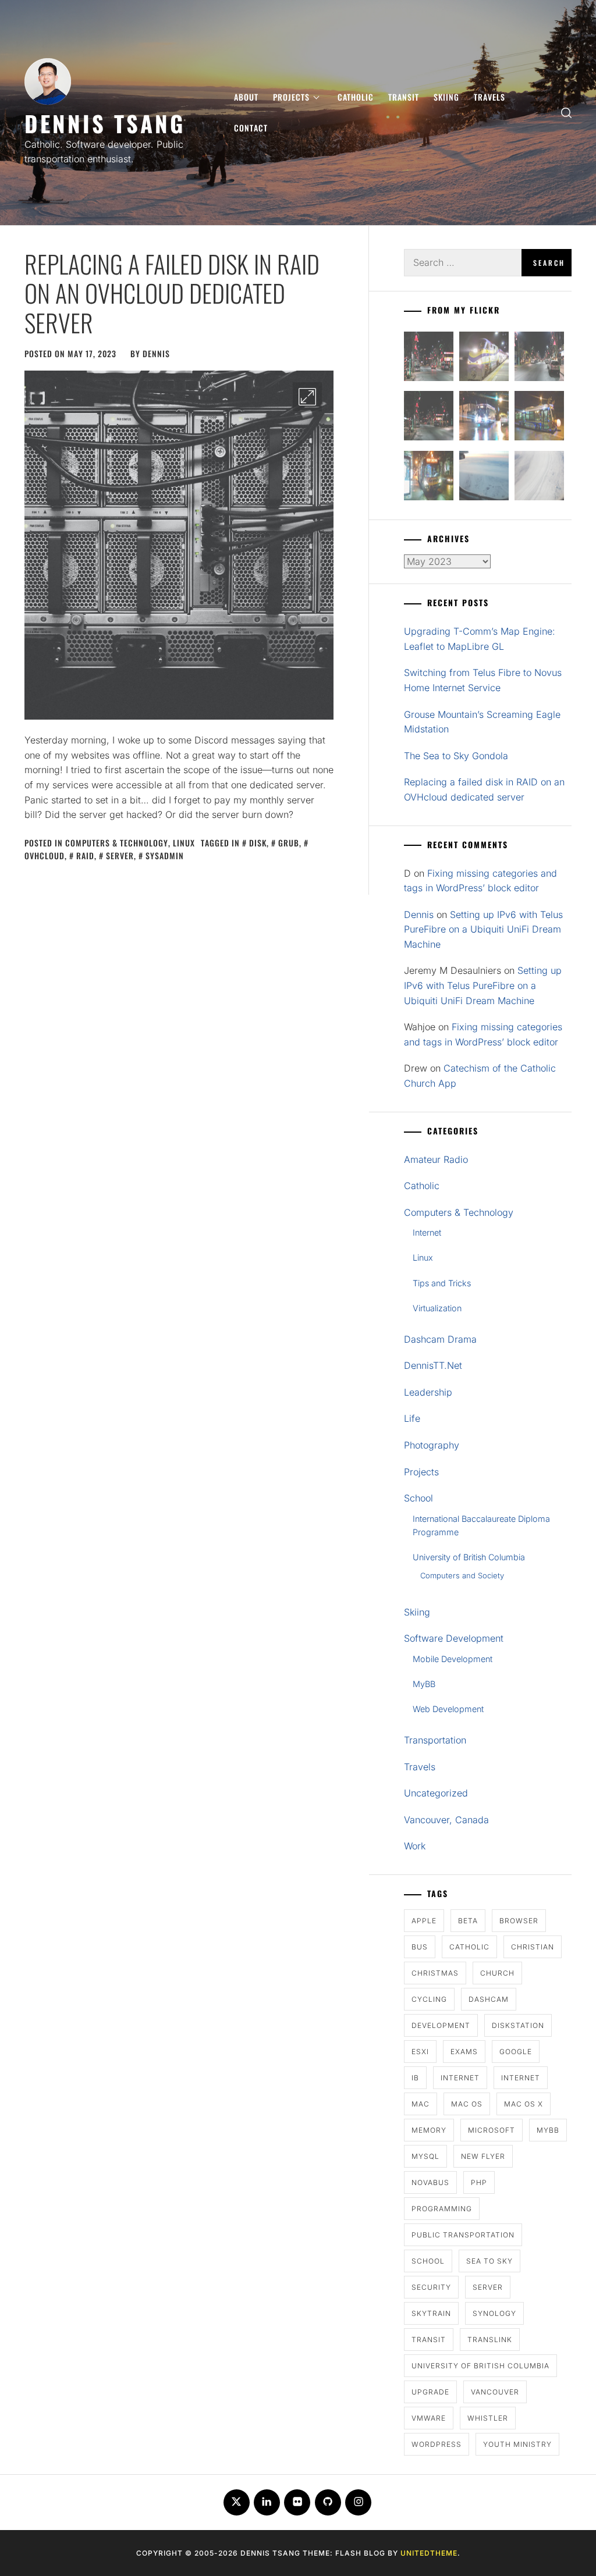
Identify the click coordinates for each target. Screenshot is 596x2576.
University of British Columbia (469, 1557)
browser (519, 1921)
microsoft (492, 2130)
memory (429, 2130)
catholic (469, 1947)
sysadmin (165, 855)
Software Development (454, 1638)
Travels (489, 97)
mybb (548, 2130)
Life (412, 1418)
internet (460, 2078)
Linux (184, 843)
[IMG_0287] (429, 359)
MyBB (424, 1684)
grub (289, 843)
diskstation (518, 2025)
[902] (484, 359)
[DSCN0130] (539, 478)
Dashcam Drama (440, 1339)
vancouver (495, 2392)
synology (494, 2313)
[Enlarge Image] (307, 397)
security (431, 2287)
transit (429, 2340)
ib (415, 2078)
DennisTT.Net (433, 1365)
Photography (432, 1445)
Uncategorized (436, 1793)
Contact (251, 128)
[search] (566, 113)
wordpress (437, 2444)
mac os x (524, 2104)
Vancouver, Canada (446, 1820)
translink (490, 2340)
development (441, 2025)
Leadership (428, 1392)
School (418, 1498)
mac (421, 2104)
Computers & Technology (117, 843)
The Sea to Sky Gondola (456, 756)
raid (85, 855)
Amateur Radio (436, 1159)
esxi (420, 2052)
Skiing (446, 97)
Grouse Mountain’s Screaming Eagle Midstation (482, 722)
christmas (435, 1973)
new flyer (483, 2156)
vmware (429, 2418)
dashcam (489, 1999)
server (120, 855)
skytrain (431, 2313)
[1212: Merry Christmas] (429, 478)
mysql (425, 2156)
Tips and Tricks (442, 1283)
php (479, 2182)
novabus (430, 2182)
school (428, 2261)
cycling (429, 1999)
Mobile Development (453, 1659)
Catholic (356, 97)
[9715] (484, 418)
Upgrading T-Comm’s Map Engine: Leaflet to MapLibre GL (480, 639)
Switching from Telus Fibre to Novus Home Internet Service (483, 680)
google (516, 2052)
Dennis (156, 353)
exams (464, 2052)
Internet (427, 1232)
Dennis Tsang (105, 123)
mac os (467, 2104)
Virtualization (437, 1308)
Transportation (435, 1740)
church (497, 1973)
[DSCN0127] (484, 478)
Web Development (448, 1709)
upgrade (430, 2392)
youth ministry (517, 2444)
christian (533, 1947)
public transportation (463, 2235)
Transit (404, 97)
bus (420, 1947)
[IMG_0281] (539, 359)
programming (442, 2209)
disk (258, 843)
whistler (488, 2418)
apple (424, 1921)
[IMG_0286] (429, 418)
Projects (291, 97)
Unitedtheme (429, 2553)
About (246, 97)
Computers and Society (462, 1575)
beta (468, 1921)
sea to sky (489, 2261)
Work (415, 1846)
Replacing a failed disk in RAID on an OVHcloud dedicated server (172, 293)
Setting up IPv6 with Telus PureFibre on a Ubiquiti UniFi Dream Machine (483, 929)
